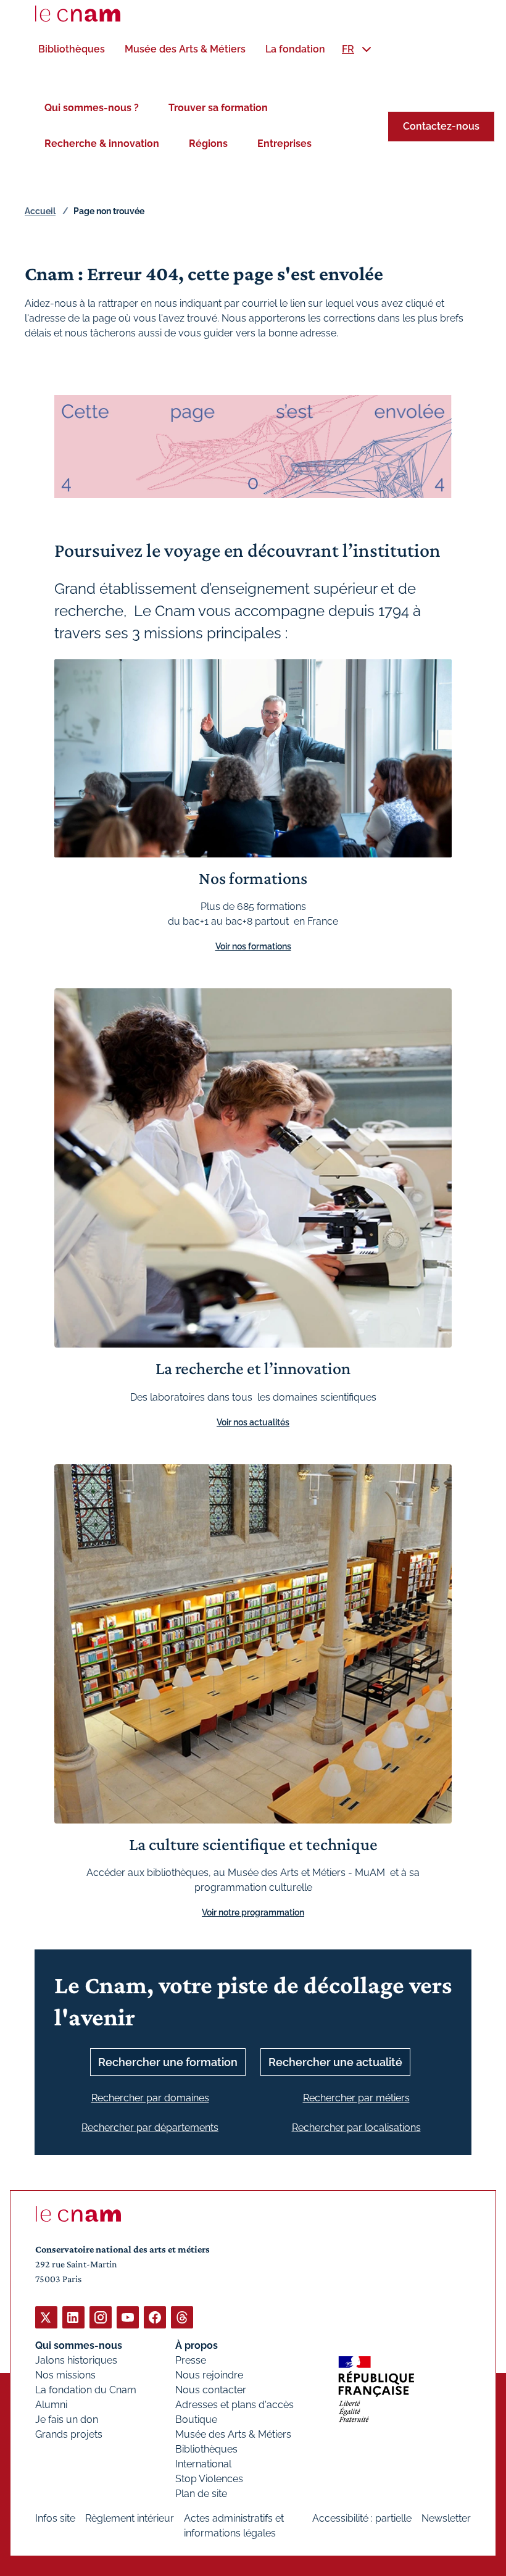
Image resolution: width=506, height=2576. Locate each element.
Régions (208, 144)
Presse (191, 2360)
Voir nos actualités (253, 1422)
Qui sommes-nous (79, 2345)
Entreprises (284, 144)
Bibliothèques (206, 2449)
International (203, 2464)
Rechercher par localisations (356, 2128)
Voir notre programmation (253, 1912)
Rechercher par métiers (356, 2098)
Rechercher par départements (150, 2128)
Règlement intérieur (130, 2518)
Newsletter (446, 2518)
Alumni (51, 2405)
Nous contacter (211, 2390)
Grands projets (69, 2434)
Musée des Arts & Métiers (233, 2434)
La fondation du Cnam (86, 2390)
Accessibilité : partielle (362, 2518)
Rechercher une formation (168, 2062)
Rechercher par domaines (150, 2098)
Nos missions (65, 2375)
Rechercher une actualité (335, 2062)
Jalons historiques (76, 2360)
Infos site (55, 2518)
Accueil (40, 211)
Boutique (196, 2420)
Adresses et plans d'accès (234, 2405)
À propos (197, 2345)
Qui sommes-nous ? (92, 108)
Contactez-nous (441, 126)
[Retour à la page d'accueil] (78, 14)
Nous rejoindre (209, 2375)
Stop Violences (209, 2479)
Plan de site (201, 2494)
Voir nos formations (253, 946)
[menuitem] (72, 49)
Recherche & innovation (102, 144)
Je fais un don (67, 2420)
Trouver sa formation (218, 108)
